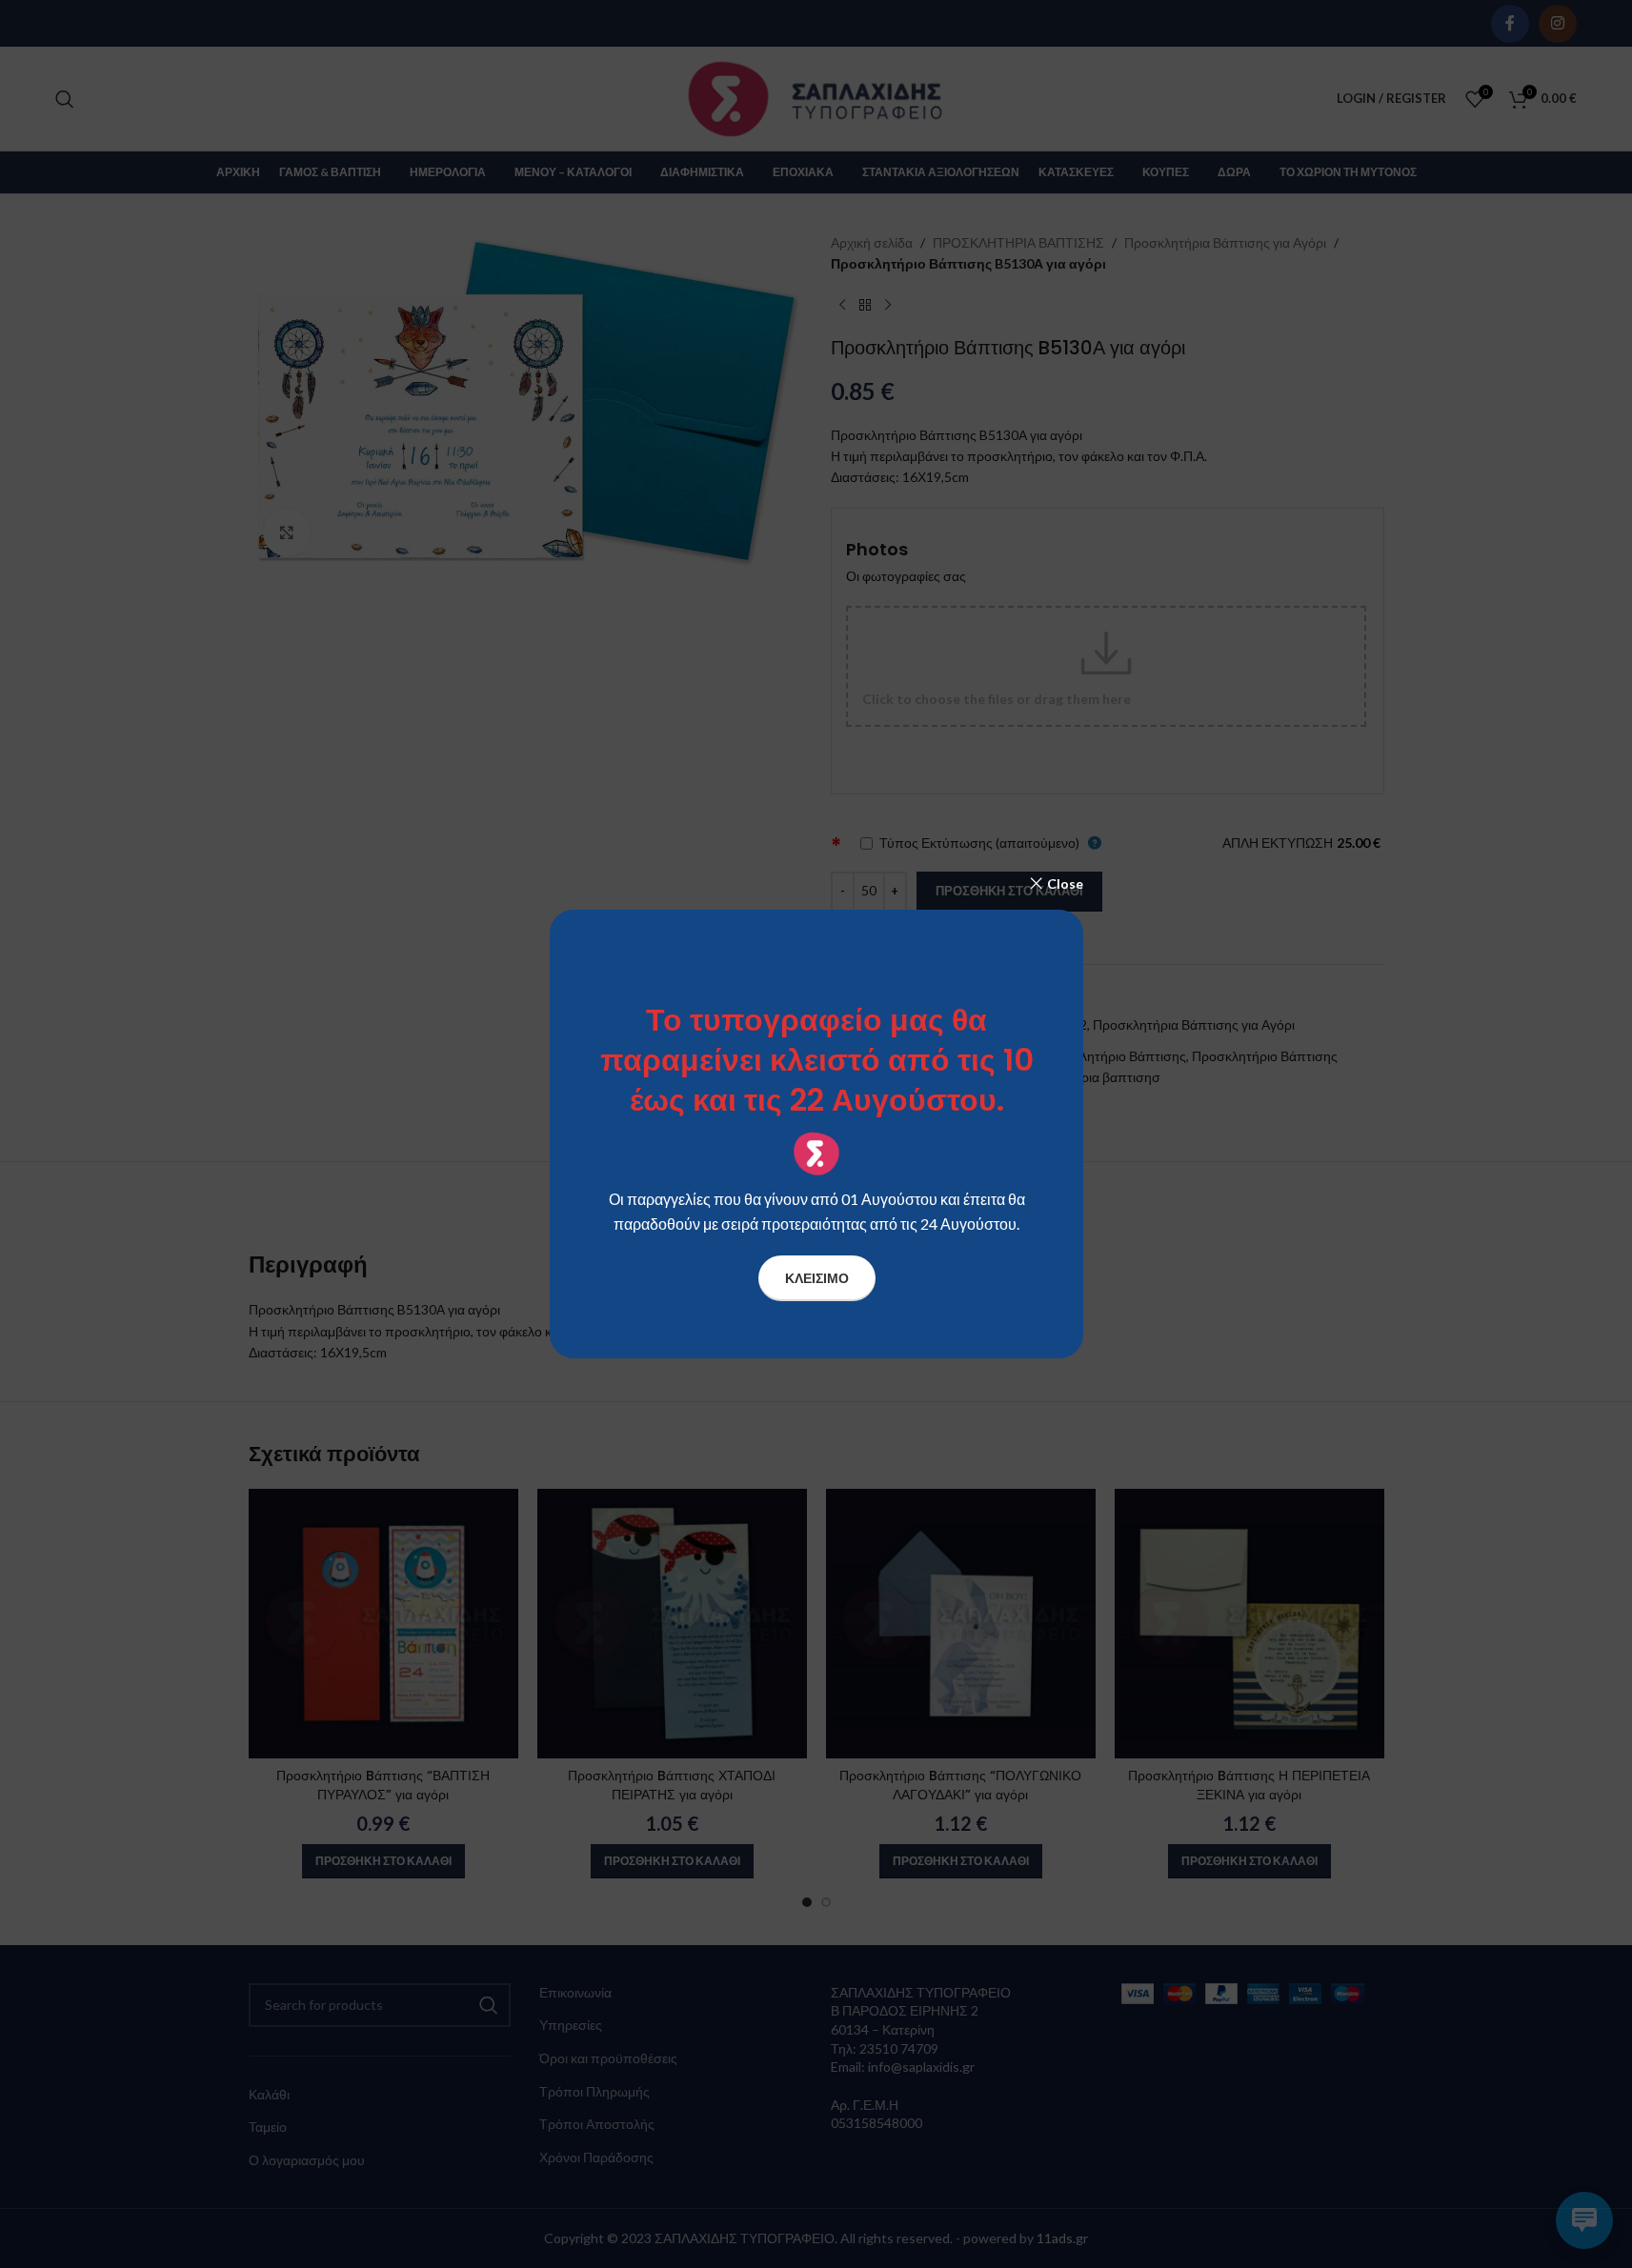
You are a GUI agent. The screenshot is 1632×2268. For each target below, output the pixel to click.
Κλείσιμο (816, 1278)
